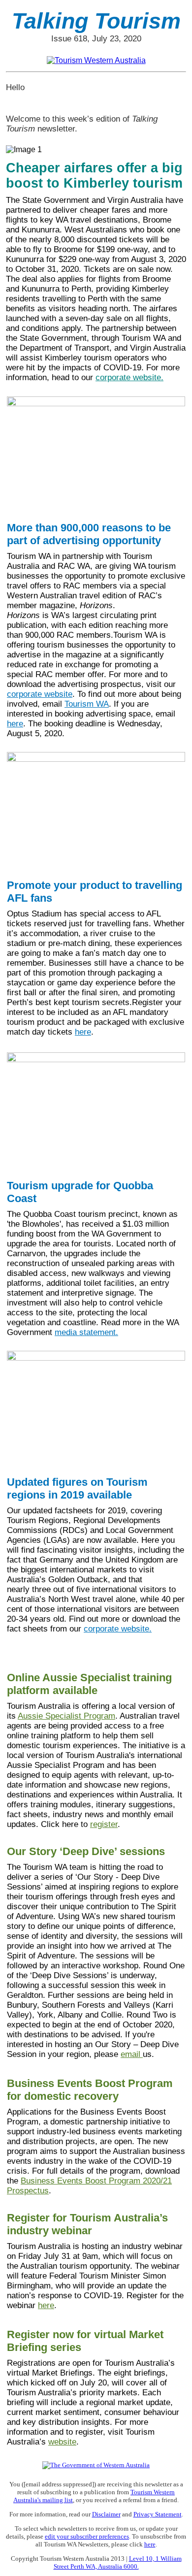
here (15, 724)
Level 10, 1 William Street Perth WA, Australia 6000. (118, 2562)
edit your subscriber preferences (87, 2536)
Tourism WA (87, 704)
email (132, 2054)
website (62, 2442)
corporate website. (129, 377)
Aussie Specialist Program (66, 1716)
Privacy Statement (158, 2514)
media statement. (86, 1332)
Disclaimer (106, 2514)
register (104, 1824)
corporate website (40, 694)
